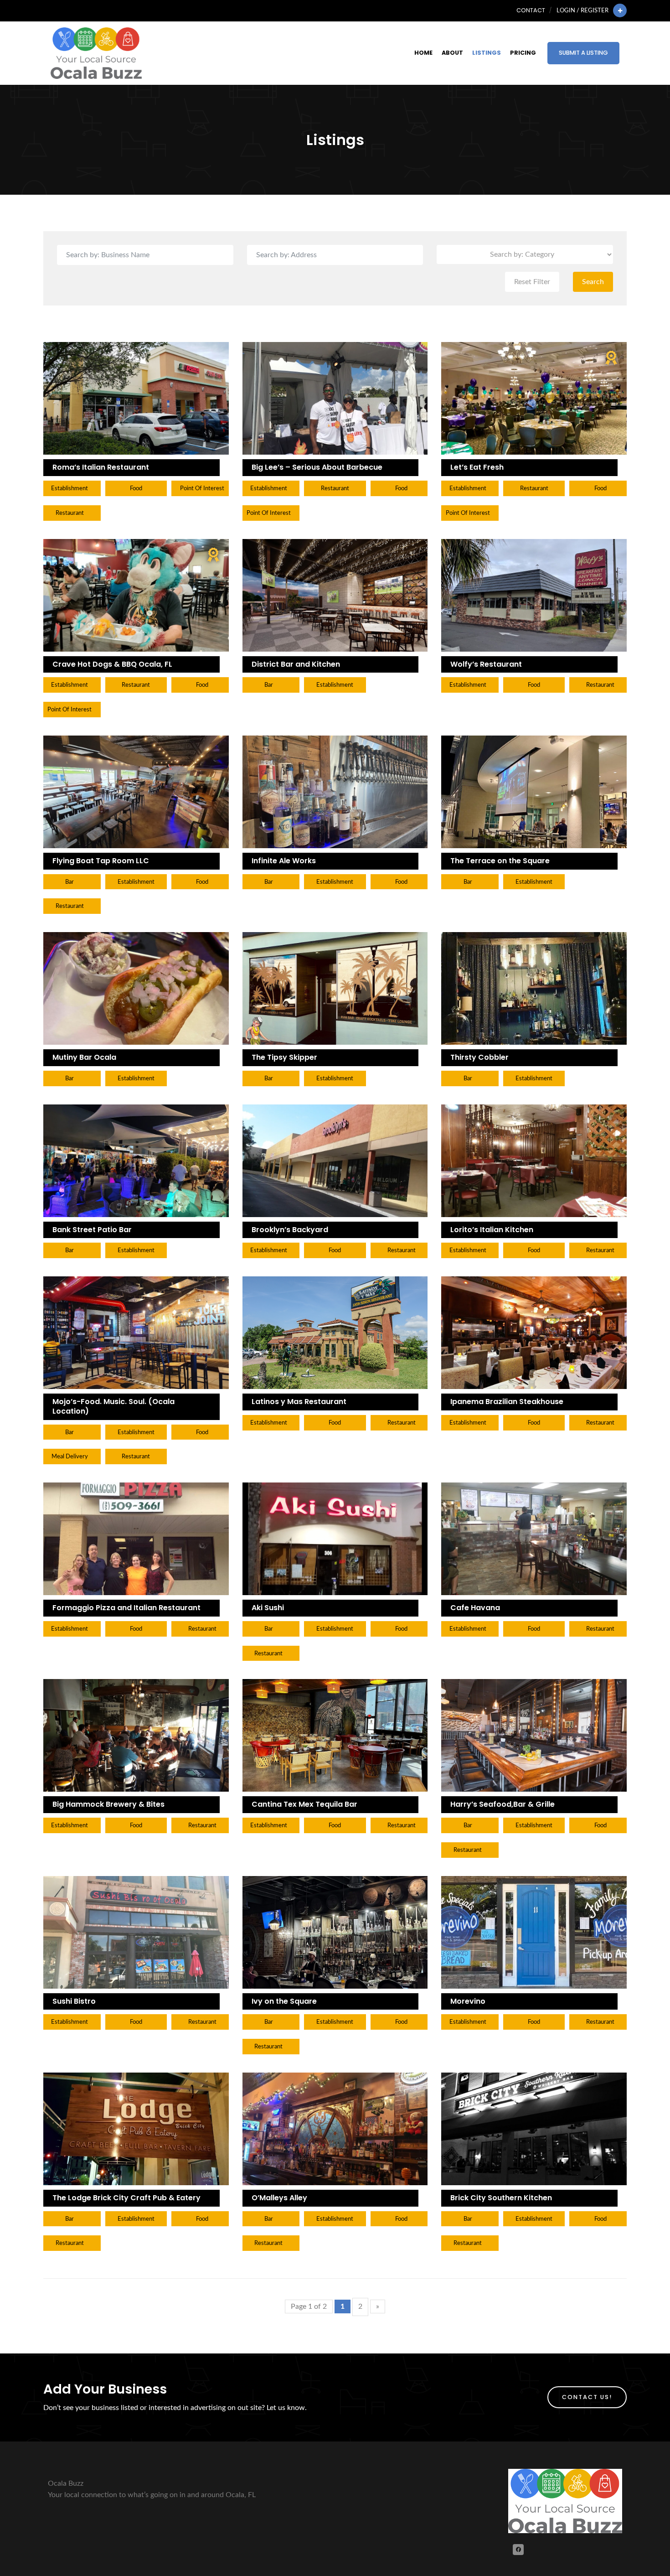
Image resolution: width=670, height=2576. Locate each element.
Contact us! (587, 2397)
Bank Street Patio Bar (92, 1230)
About (452, 53)
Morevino (468, 2001)
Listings (487, 53)
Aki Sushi (268, 1608)
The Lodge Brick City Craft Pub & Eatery (126, 2198)
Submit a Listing (583, 53)
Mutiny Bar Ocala (84, 1057)
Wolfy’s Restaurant (486, 664)
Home (423, 53)
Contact (531, 10)
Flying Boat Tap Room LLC (101, 861)
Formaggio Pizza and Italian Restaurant (126, 1608)
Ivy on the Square (284, 2001)
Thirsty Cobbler (479, 1057)
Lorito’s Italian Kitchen (492, 1230)
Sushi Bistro (74, 2001)
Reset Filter (532, 282)
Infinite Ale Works (284, 861)
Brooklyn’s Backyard (290, 1230)
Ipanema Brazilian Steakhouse (507, 1402)
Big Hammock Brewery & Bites (108, 1804)
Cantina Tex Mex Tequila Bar (304, 1804)
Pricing (523, 53)
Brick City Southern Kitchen (501, 2198)
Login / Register (582, 10)
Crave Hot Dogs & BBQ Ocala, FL (112, 664)
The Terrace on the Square (500, 861)
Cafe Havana (475, 1608)
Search (593, 282)
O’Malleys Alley (279, 2198)
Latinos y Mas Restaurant (299, 1402)
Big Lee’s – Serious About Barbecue (317, 467)
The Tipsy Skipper (284, 1057)
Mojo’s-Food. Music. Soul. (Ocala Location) (113, 1406)
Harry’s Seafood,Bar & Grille (502, 1804)
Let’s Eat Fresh (477, 467)
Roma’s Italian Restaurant (101, 467)
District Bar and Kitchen (296, 664)
